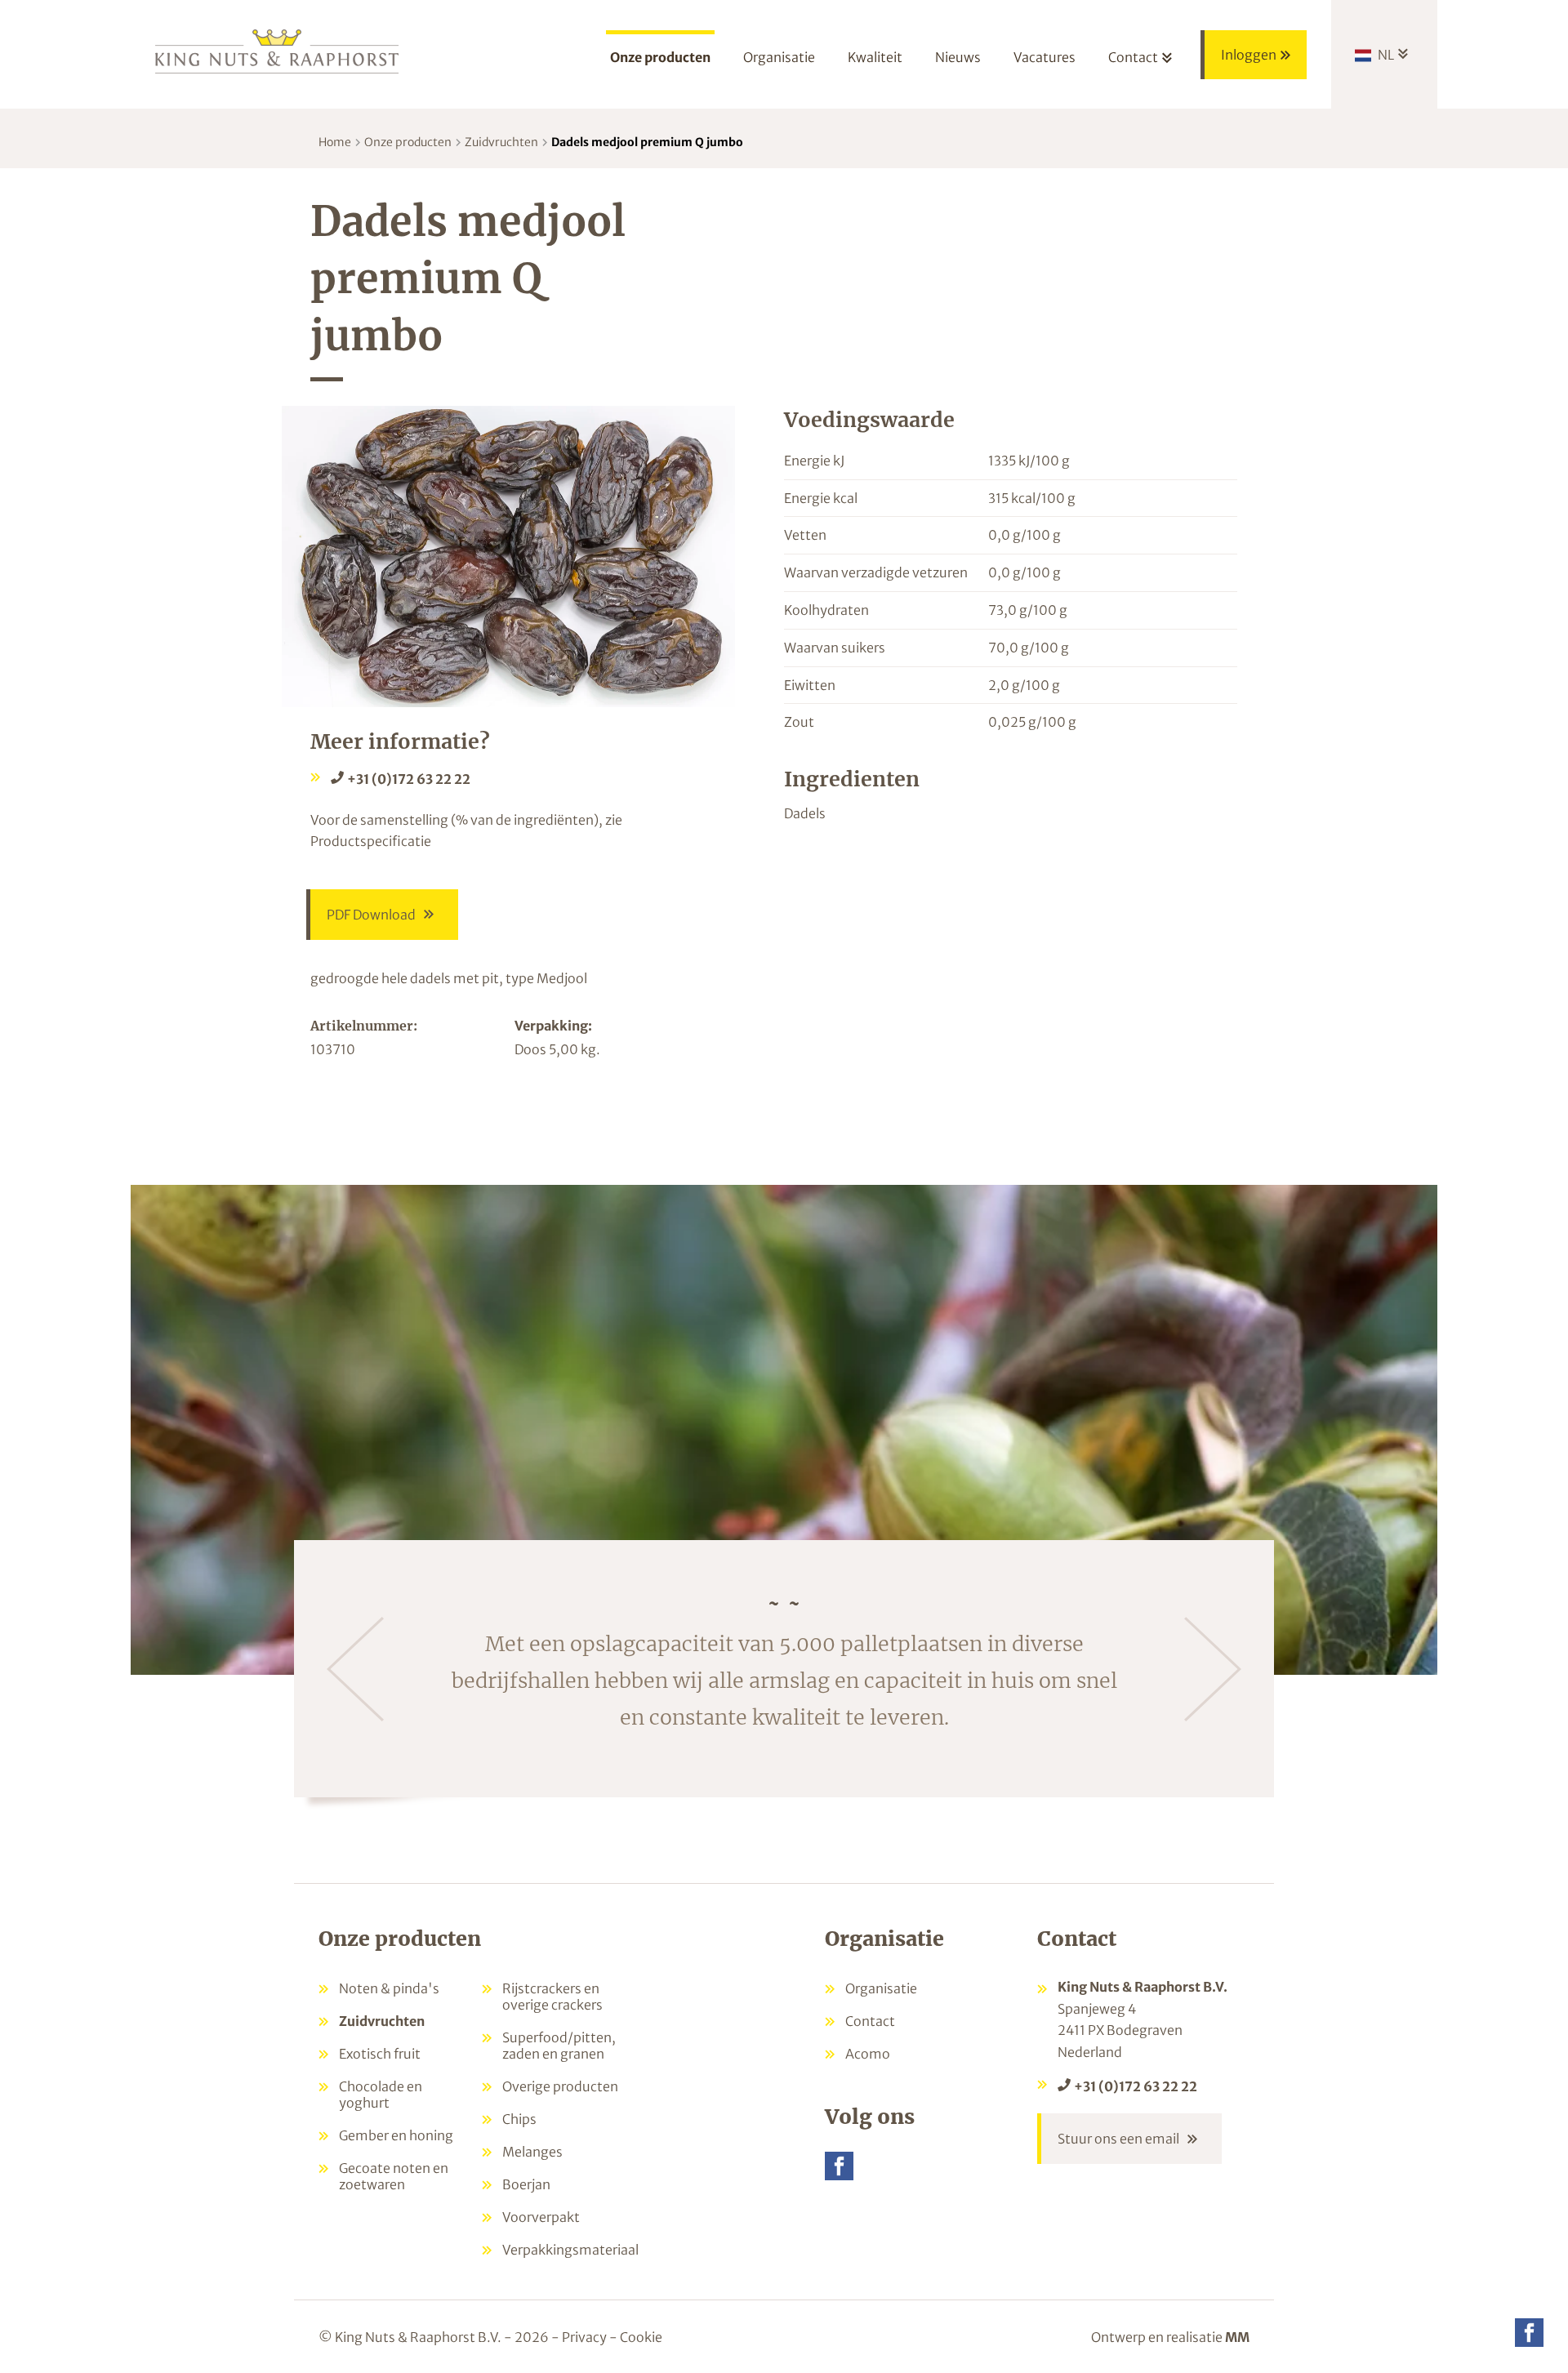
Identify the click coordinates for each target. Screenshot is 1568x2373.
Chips (519, 2119)
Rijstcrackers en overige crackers (552, 1997)
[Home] (278, 50)
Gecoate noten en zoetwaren (394, 2176)
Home (335, 142)
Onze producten (408, 142)
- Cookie (636, 2337)
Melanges (532, 2152)
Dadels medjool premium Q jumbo (647, 142)
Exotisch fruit (380, 2054)
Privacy (584, 2337)
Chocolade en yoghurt (381, 2095)
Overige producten (560, 2086)
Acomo (868, 2054)
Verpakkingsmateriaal (570, 2250)
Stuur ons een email (1118, 2139)
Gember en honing (396, 2135)
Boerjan (526, 2184)
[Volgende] (1213, 1669)
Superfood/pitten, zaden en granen (559, 2046)
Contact (870, 2021)
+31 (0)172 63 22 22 (409, 779)
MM (1237, 2337)
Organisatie (881, 1988)
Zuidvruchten (501, 142)
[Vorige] (355, 1669)
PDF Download (371, 915)
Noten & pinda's (389, 1988)
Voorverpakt (541, 2217)
